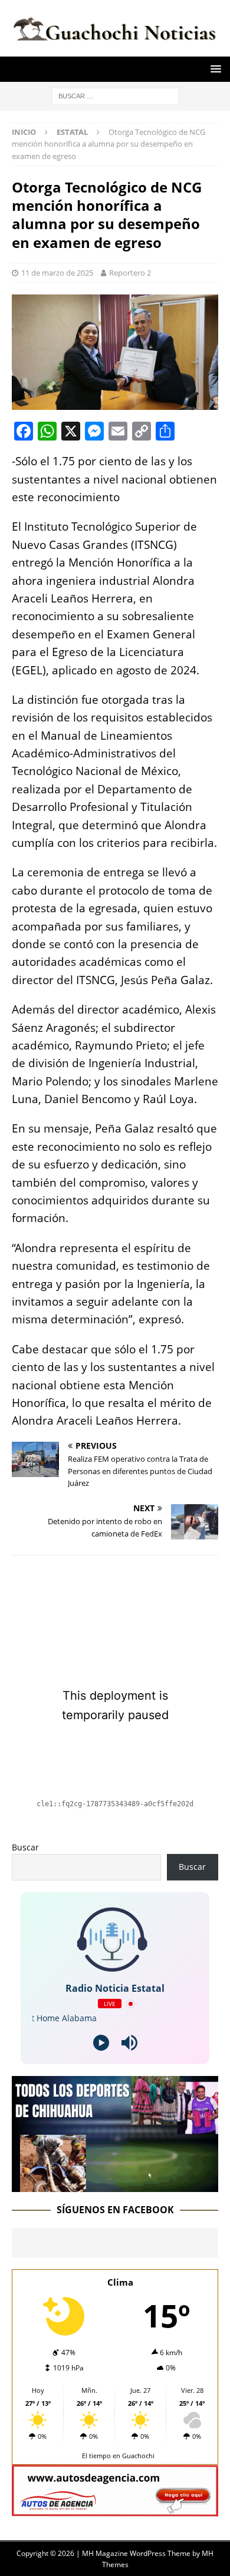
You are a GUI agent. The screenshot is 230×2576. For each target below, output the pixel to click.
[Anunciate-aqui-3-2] (115, 2509)
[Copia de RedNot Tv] (115, 2185)
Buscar (25, 1847)
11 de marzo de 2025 (57, 273)
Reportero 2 (130, 273)
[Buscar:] (115, 95)
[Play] (101, 2043)
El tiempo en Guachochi (118, 2456)
